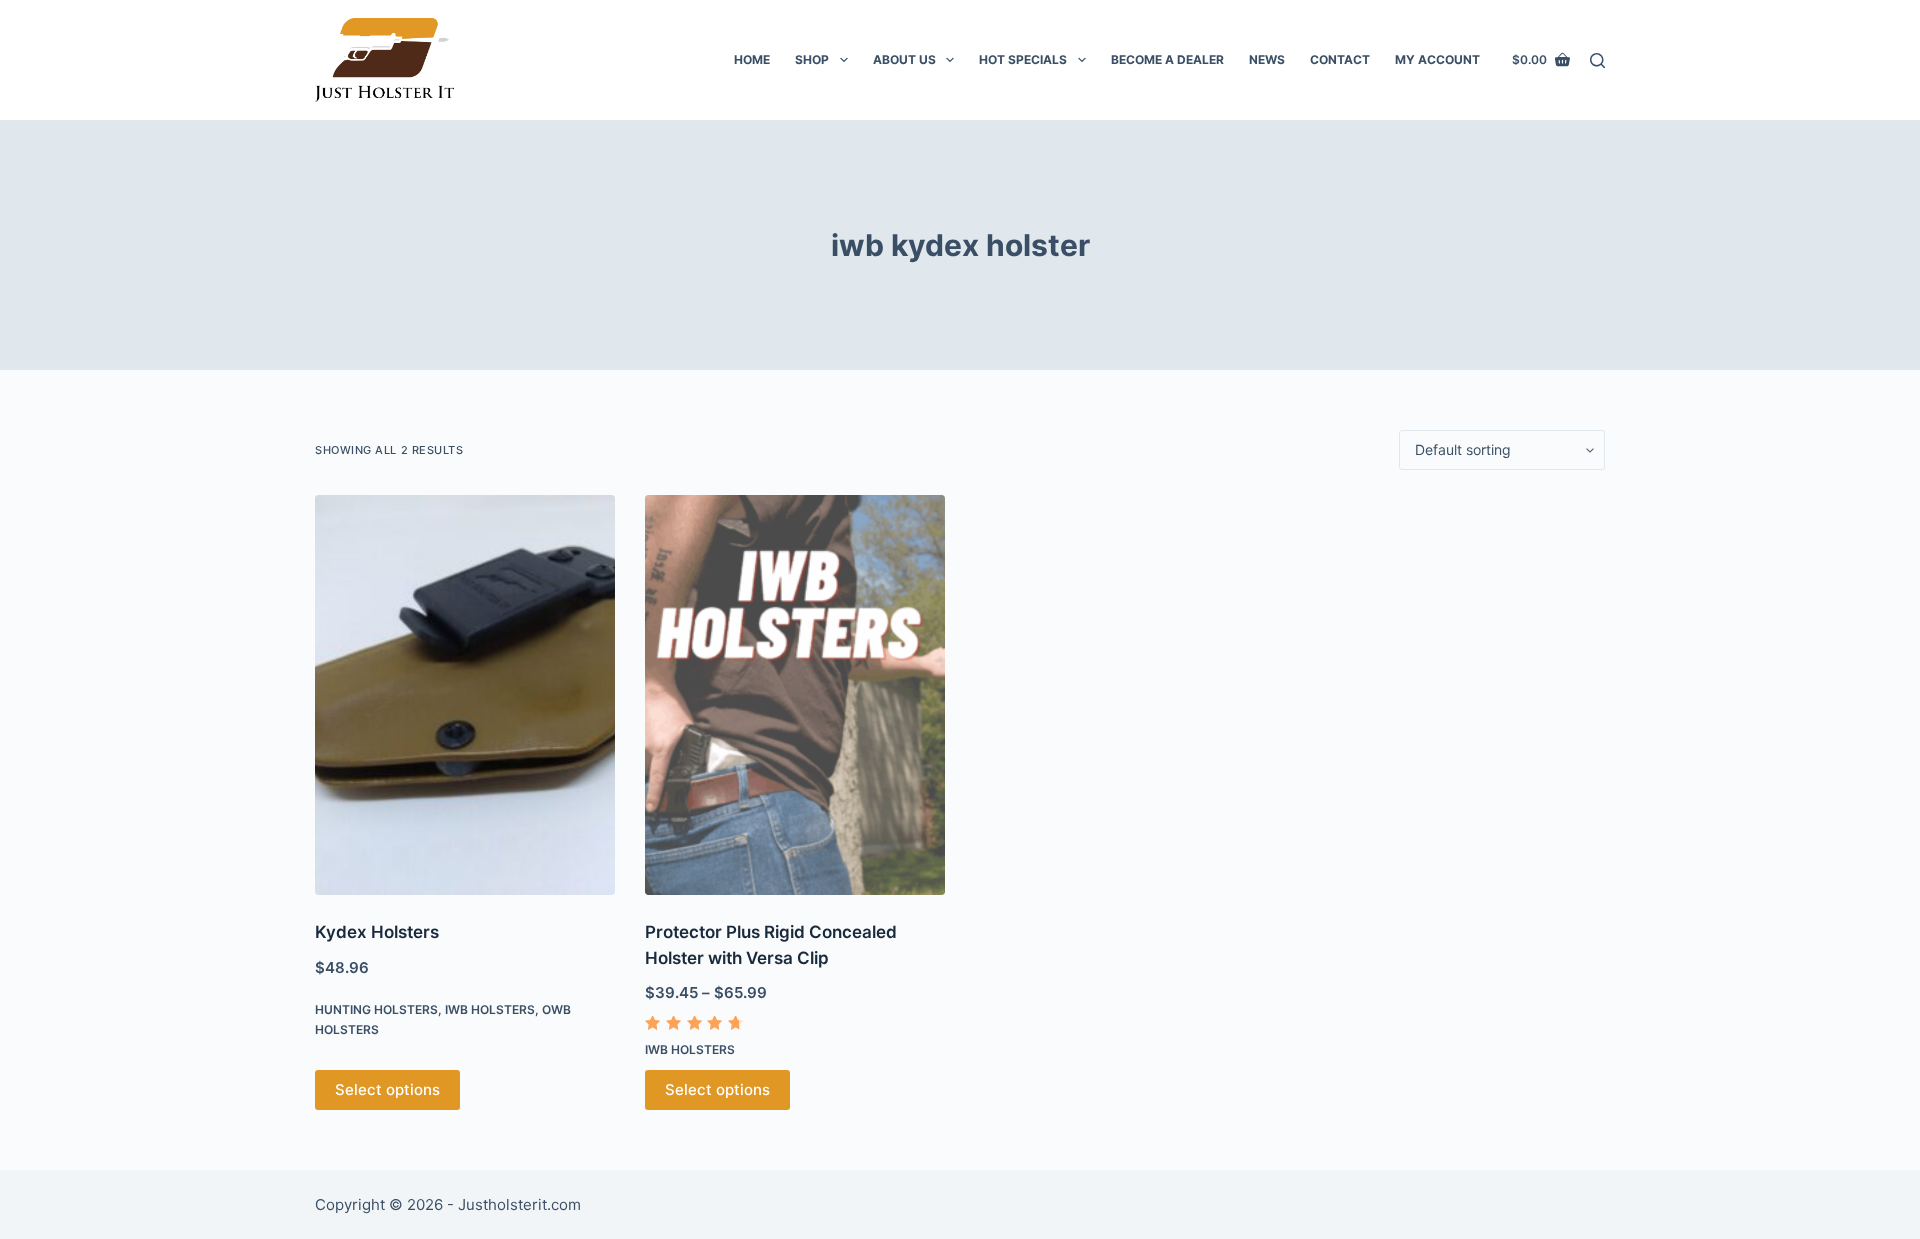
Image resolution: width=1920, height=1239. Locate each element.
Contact (1340, 59)
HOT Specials (1023, 59)
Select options (387, 1089)
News (1267, 59)
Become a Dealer (1167, 59)
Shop (812, 59)
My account (1437, 59)
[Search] (1597, 60)
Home (752, 59)
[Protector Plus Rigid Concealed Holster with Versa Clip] (795, 695)
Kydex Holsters (377, 932)
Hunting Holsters (376, 1009)
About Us (904, 59)
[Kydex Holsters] (465, 695)
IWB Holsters (490, 1009)
